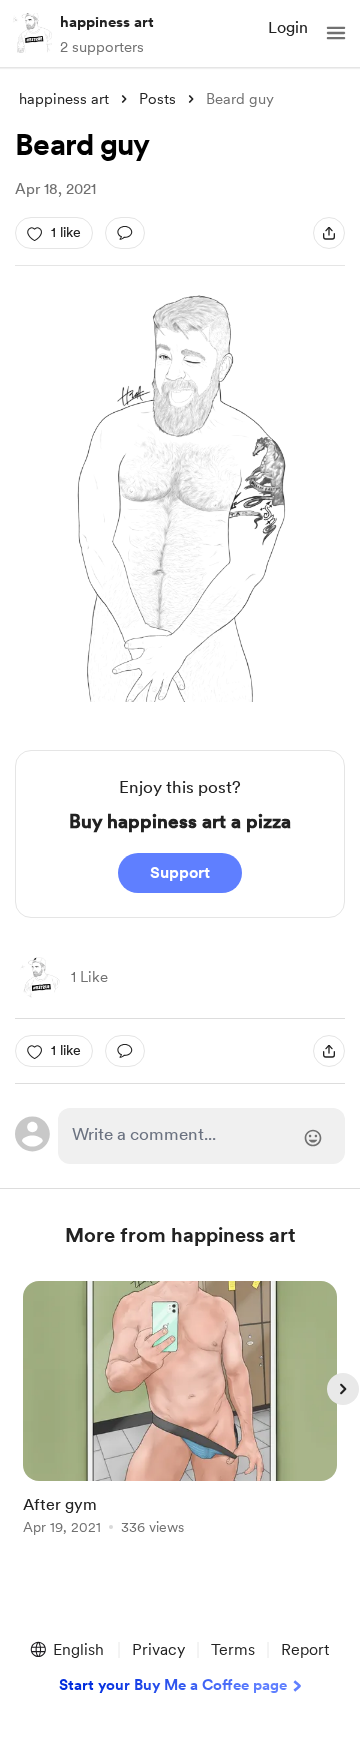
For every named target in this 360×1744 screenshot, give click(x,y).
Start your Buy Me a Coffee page (173, 1685)
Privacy (158, 1649)
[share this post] (329, 233)
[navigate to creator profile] (32, 33)
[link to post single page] (180, 1411)
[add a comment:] (125, 233)
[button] (336, 33)
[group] (180, 1419)
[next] (343, 1389)
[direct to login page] (201, 1136)
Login (288, 27)
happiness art (107, 22)
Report (305, 1649)
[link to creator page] (39, 978)
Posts (157, 99)
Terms (233, 1649)
